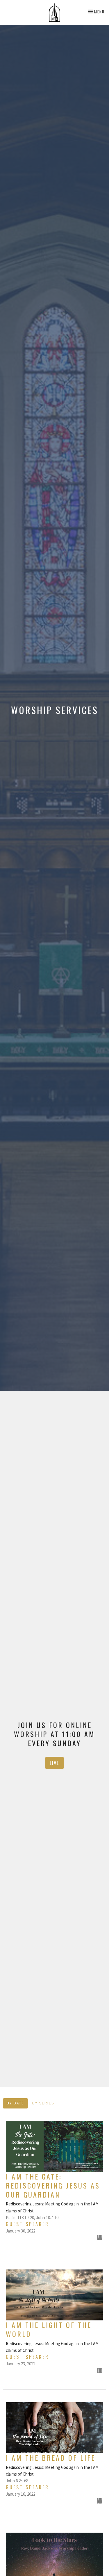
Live (54, 1763)
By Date (15, 2103)
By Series (43, 2103)
